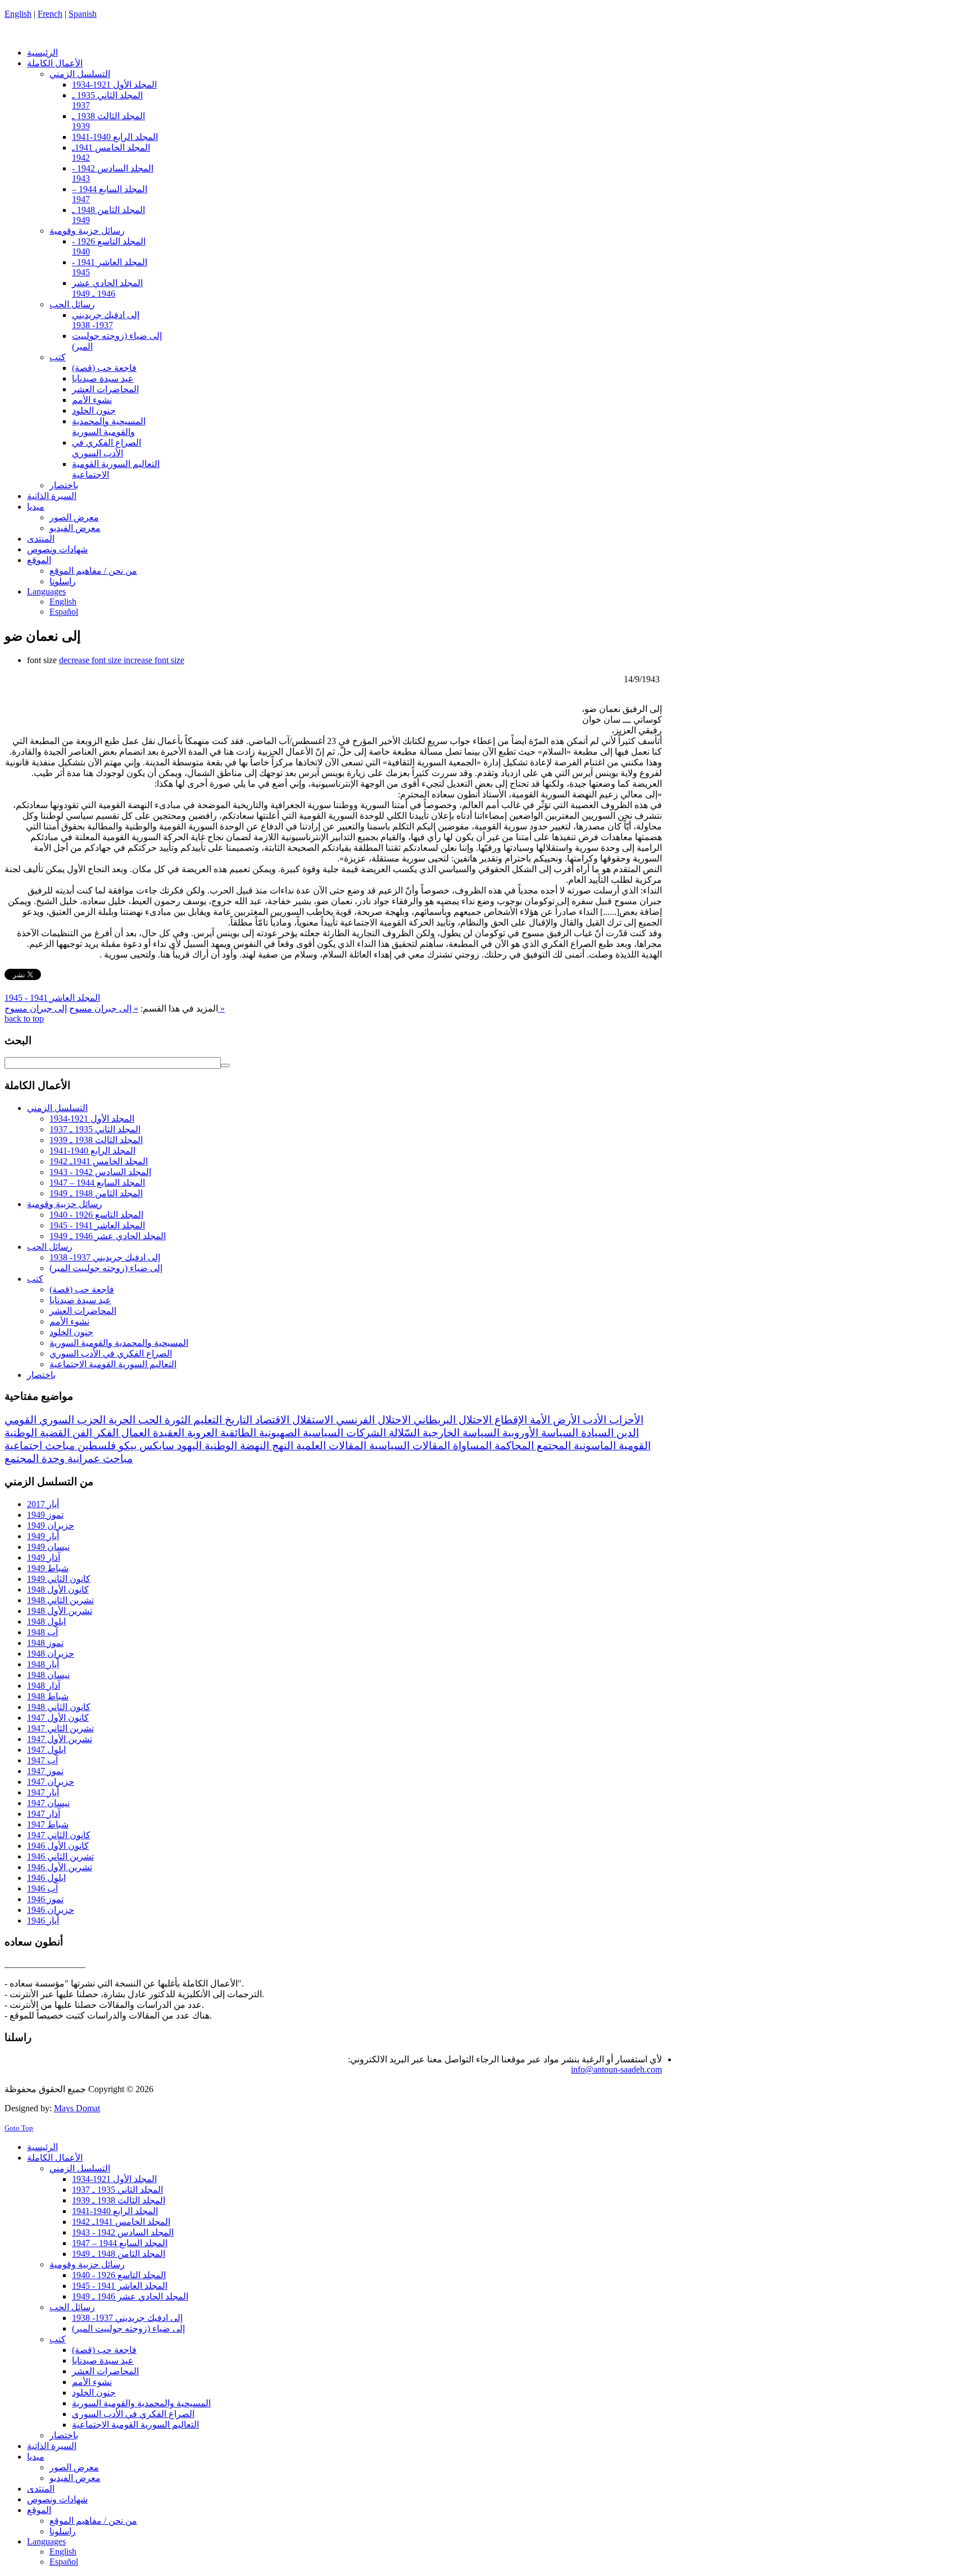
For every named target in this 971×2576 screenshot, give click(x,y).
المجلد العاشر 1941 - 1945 (52, 998)
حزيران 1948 (51, 1654)
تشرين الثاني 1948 (60, 1600)
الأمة (539, 1420)
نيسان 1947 (48, 1803)
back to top (24, 1019)
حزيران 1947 (51, 1782)
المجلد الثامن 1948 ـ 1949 (96, 1193)
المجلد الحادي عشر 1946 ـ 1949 (108, 1236)
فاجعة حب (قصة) (82, 1289)
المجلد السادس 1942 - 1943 (100, 1172)
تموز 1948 (45, 1643)
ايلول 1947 (46, 1750)
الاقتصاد (271, 1420)
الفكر (105, 1433)
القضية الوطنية (37, 1433)
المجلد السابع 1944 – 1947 (97, 1183)
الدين (626, 1433)
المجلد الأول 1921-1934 (92, 1119)
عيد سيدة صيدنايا (80, 1300)
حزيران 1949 (51, 1525)
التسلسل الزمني (57, 1108)
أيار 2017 (43, 1504)
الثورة (176, 1420)
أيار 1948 (43, 1664)
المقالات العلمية (330, 1446)
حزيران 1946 (51, 1910)
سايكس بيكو (145, 1446)
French (50, 14)
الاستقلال (311, 1420)
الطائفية (237, 1433)
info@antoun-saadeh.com (616, 2069)
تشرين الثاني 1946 (60, 1856)
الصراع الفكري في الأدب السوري (111, 1353)
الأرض (565, 1420)
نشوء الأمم (69, 1321)
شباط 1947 (48, 1824)
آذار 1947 (44, 1814)
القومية (633, 1446)
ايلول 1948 (46, 1622)
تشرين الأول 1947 (60, 1739)
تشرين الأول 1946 (60, 1867)
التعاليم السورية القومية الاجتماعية (113, 1364)
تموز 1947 (45, 1771)
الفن (81, 1433)
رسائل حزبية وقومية (65, 1204)
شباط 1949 (48, 1568)
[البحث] (225, 1065)
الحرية (121, 1420)
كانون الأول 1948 (58, 1589)
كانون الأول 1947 (58, 1718)
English (18, 14)
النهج (281, 1446)
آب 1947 (42, 1760)
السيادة (596, 1433)
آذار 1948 (44, 1686)
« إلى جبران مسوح (104, 1008)
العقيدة (167, 1433)
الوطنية (219, 1446)
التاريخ (237, 1420)
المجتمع (552, 1446)
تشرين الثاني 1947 (60, 1728)
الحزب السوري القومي (55, 1420)
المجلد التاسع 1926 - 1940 (96, 1215)
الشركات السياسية (343, 1433)
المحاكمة (513, 1446)
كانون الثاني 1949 (59, 1579)
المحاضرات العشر (83, 1311)
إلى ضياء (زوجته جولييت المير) (106, 1268)
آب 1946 (42, 1888)
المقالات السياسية (408, 1446)
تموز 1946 (45, 1899)
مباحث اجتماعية (40, 1446)
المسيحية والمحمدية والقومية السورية (119, 1343)
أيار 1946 (43, 1920)
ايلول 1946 (46, 1878)
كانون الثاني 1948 (59, 1707)
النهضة (253, 1446)
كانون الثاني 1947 (59, 1835)
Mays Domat (77, 2108)
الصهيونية (278, 1433)
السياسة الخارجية (460, 1433)
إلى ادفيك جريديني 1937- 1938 (105, 1257)
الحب (149, 1420)
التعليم (206, 1420)
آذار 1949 (44, 1557)
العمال (134, 1433)
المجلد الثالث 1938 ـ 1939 (96, 1140)
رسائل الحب (50, 1247)
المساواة (471, 1446)
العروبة (201, 1433)
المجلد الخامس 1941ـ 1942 (99, 1161)
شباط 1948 (48, 1696)
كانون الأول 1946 (58, 1846)
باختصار (41, 1375)
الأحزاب (625, 1420)
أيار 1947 (43, 1792)
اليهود (188, 1446)
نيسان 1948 (48, 1675)
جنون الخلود (71, 1332)
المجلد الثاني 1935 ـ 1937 (95, 1129)
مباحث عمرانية (99, 1459)
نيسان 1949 (48, 1547)
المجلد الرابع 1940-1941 (92, 1151)
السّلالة (403, 1433)
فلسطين (95, 1446)
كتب (35, 1279)
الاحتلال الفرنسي (372, 1420)
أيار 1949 (43, 1536)
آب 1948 (42, 1632)
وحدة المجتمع (35, 1459)
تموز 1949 (45, 1515)
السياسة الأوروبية (539, 1433)
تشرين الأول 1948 (60, 1611)
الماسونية (593, 1446)
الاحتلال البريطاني (451, 1420)
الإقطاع (509, 1420)
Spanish (83, 14)
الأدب (593, 1420)
